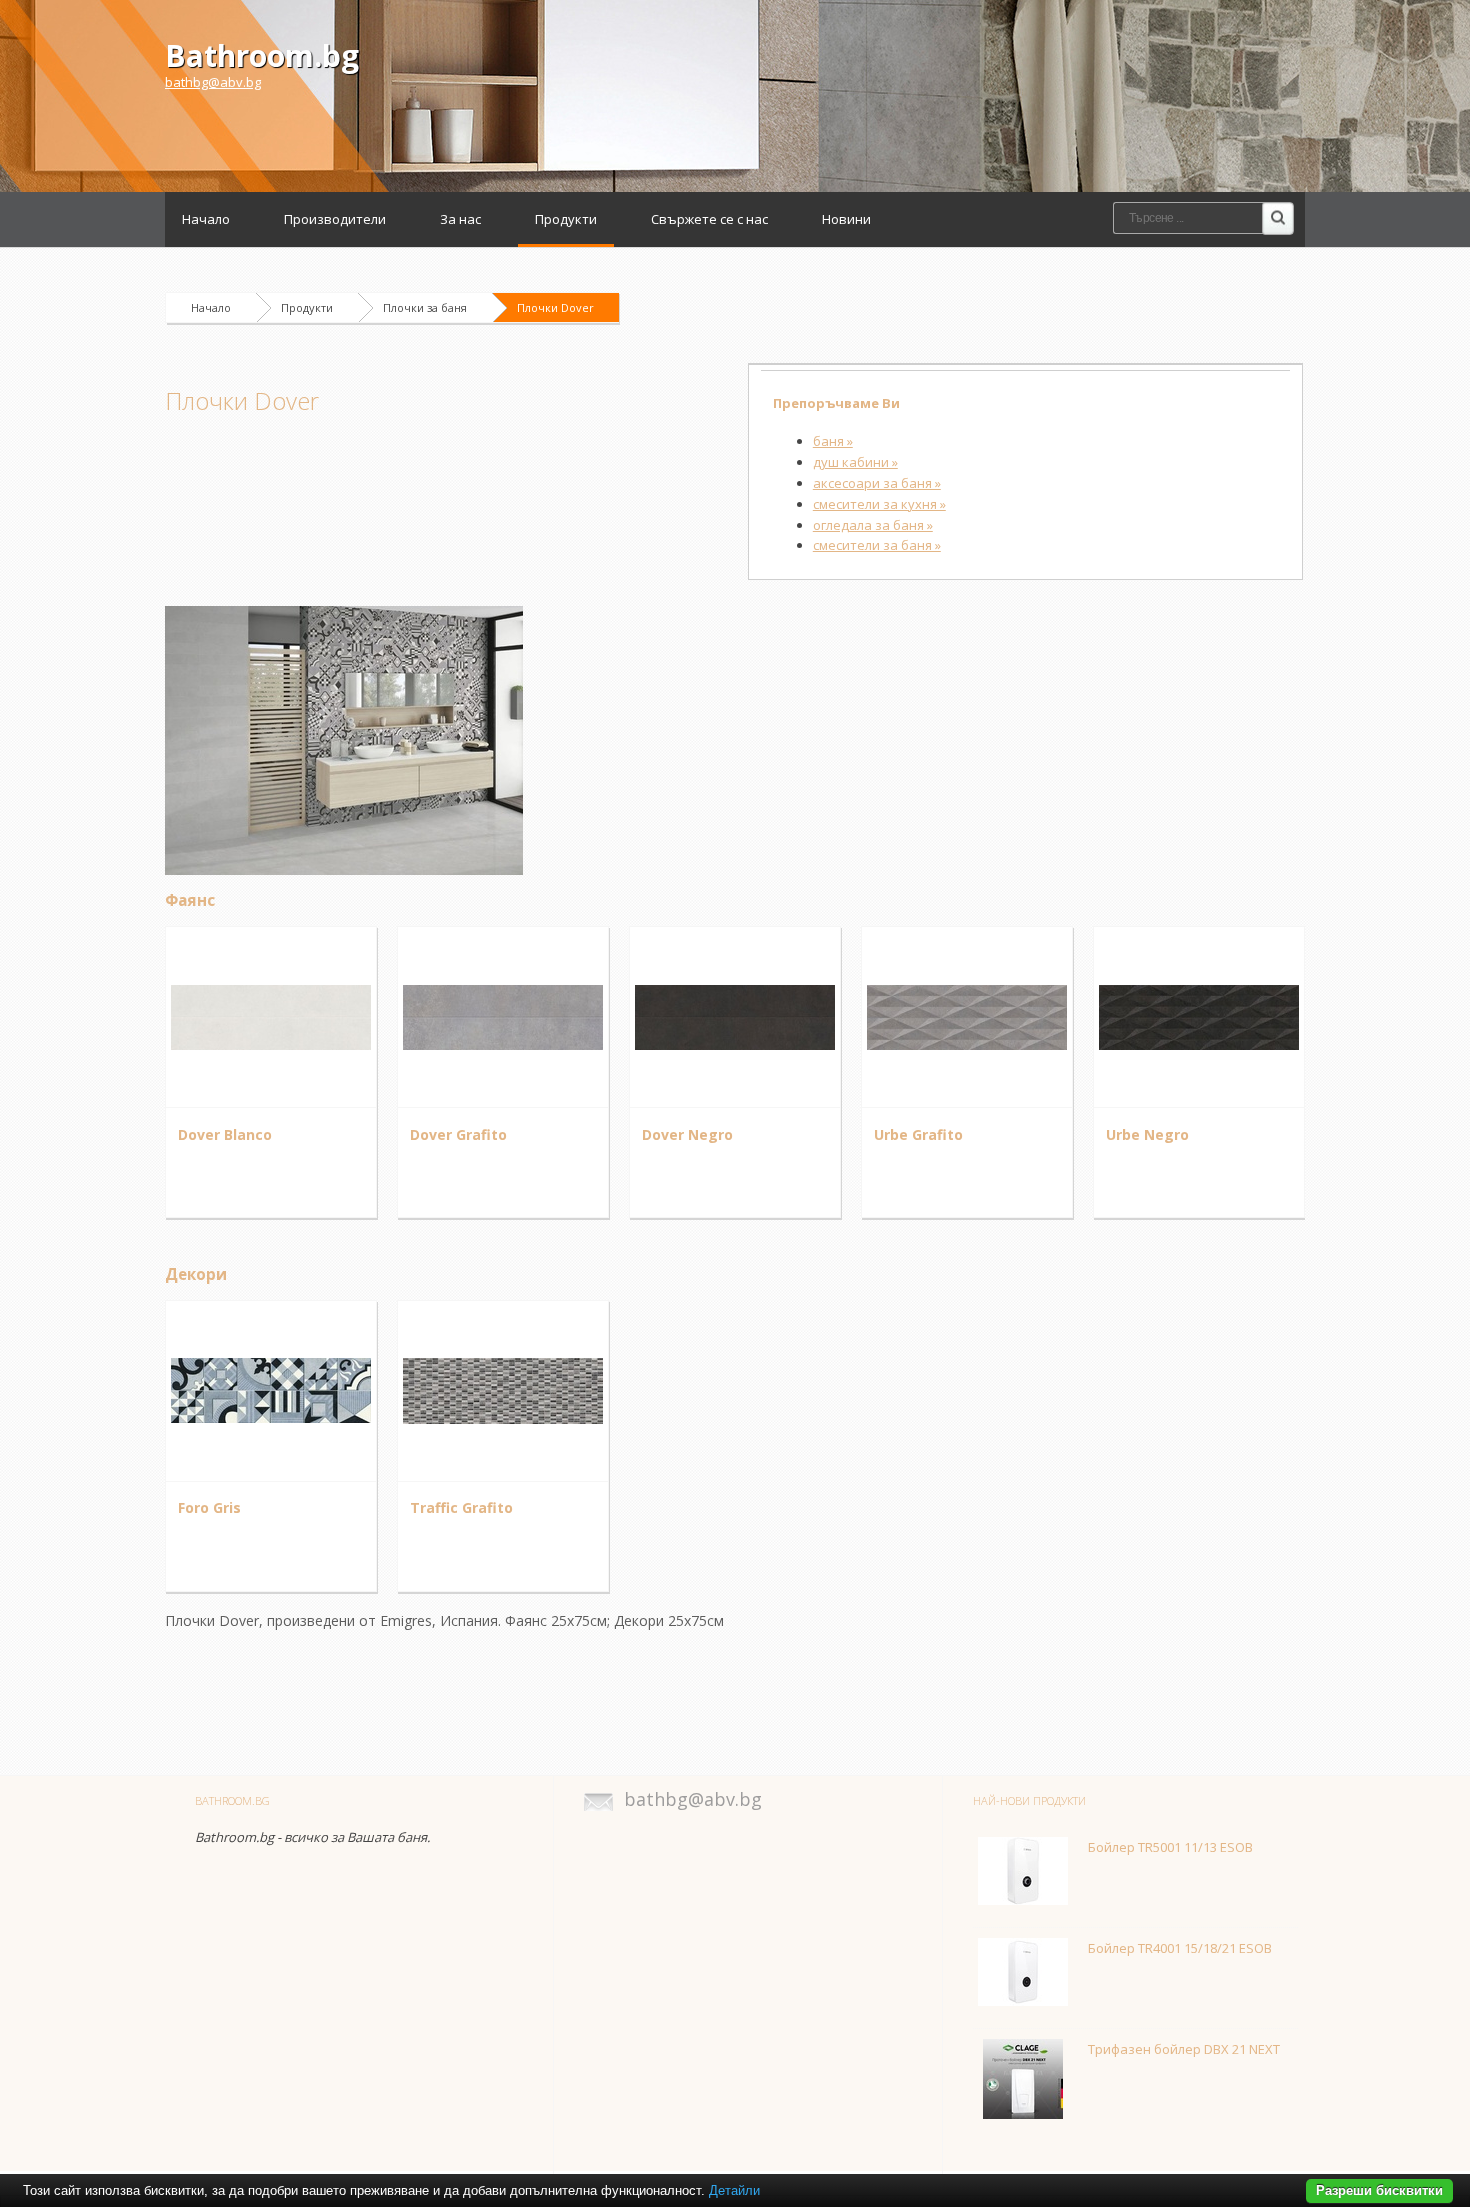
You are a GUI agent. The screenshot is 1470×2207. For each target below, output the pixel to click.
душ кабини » (855, 462)
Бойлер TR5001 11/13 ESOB (1170, 1847)
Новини (846, 219)
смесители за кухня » (879, 504)
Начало (206, 219)
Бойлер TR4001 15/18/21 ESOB (1180, 1948)
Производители (335, 219)
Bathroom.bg (262, 55)
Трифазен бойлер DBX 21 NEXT (1184, 2049)
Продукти (566, 219)
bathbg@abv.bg (213, 82)
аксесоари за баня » (877, 483)
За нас (460, 219)
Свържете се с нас (709, 219)
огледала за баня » (873, 525)
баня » (833, 441)
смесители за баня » (877, 545)
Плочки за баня (425, 307)
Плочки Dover (555, 307)
